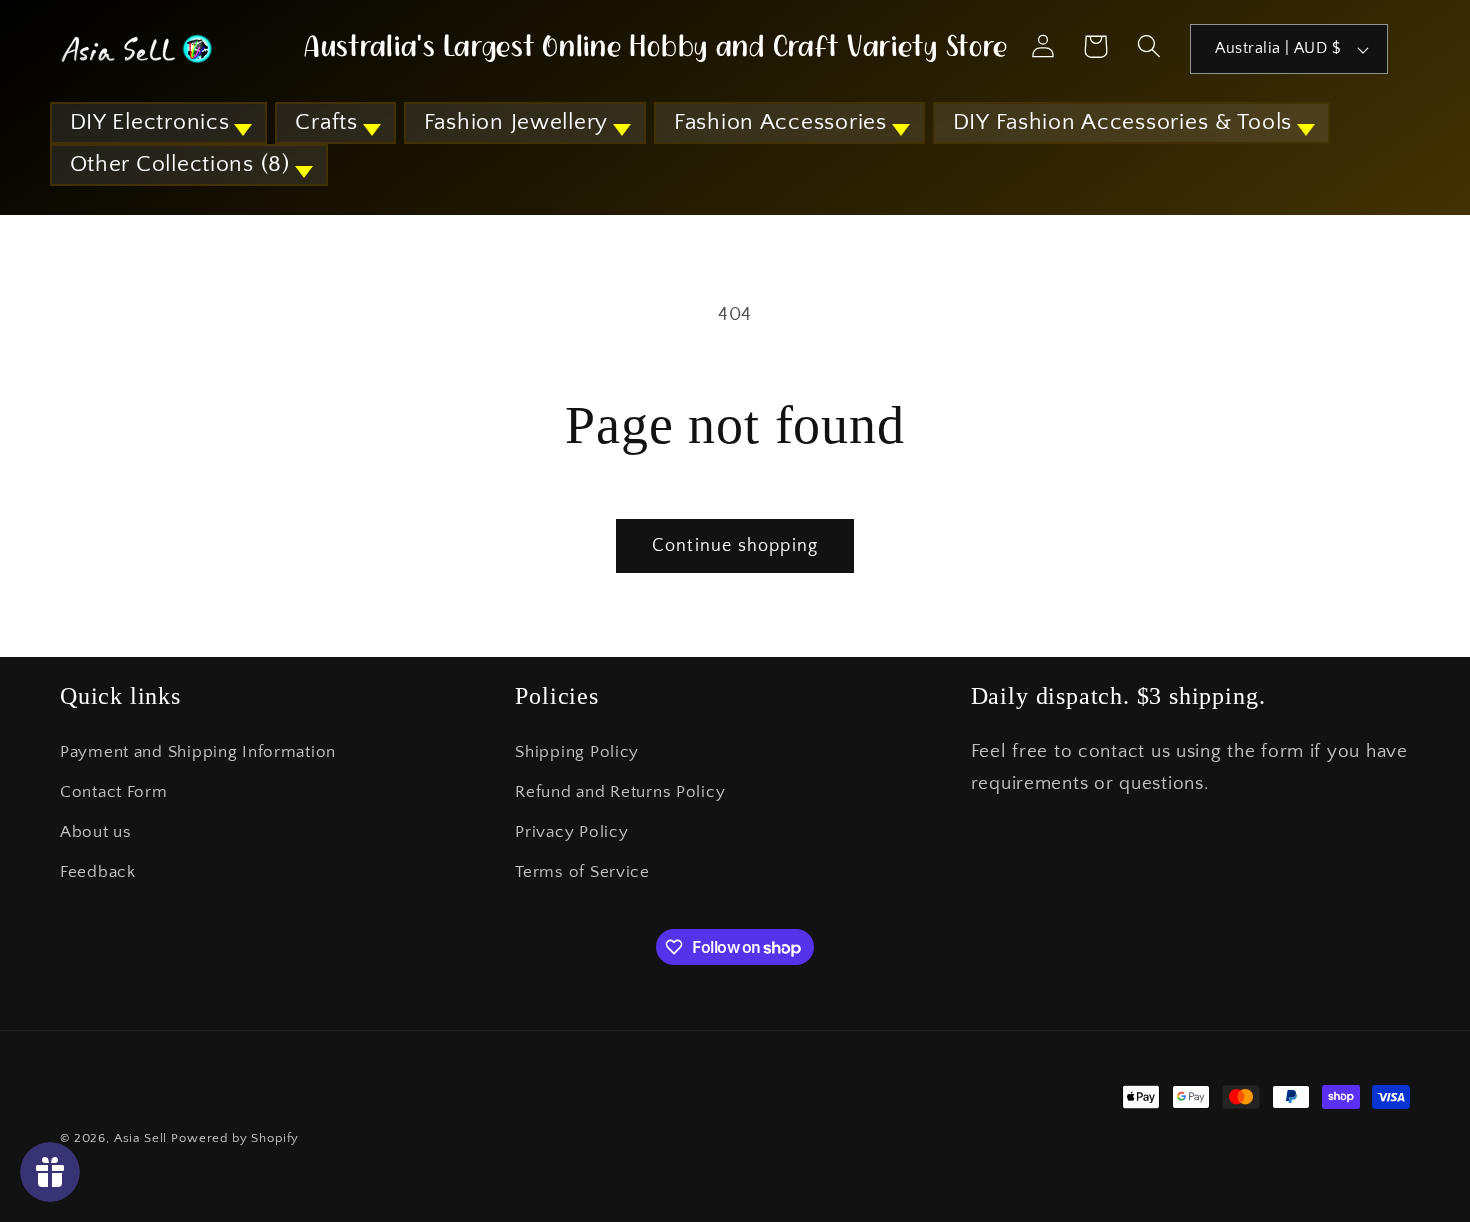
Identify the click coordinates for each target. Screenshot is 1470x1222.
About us (96, 832)
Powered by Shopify (235, 1138)
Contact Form (114, 792)
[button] (159, 123)
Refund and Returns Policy (620, 792)
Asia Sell (141, 1138)
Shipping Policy (577, 752)
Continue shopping (735, 546)
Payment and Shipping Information (198, 752)
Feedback (98, 872)
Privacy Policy (571, 832)
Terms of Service (582, 872)
